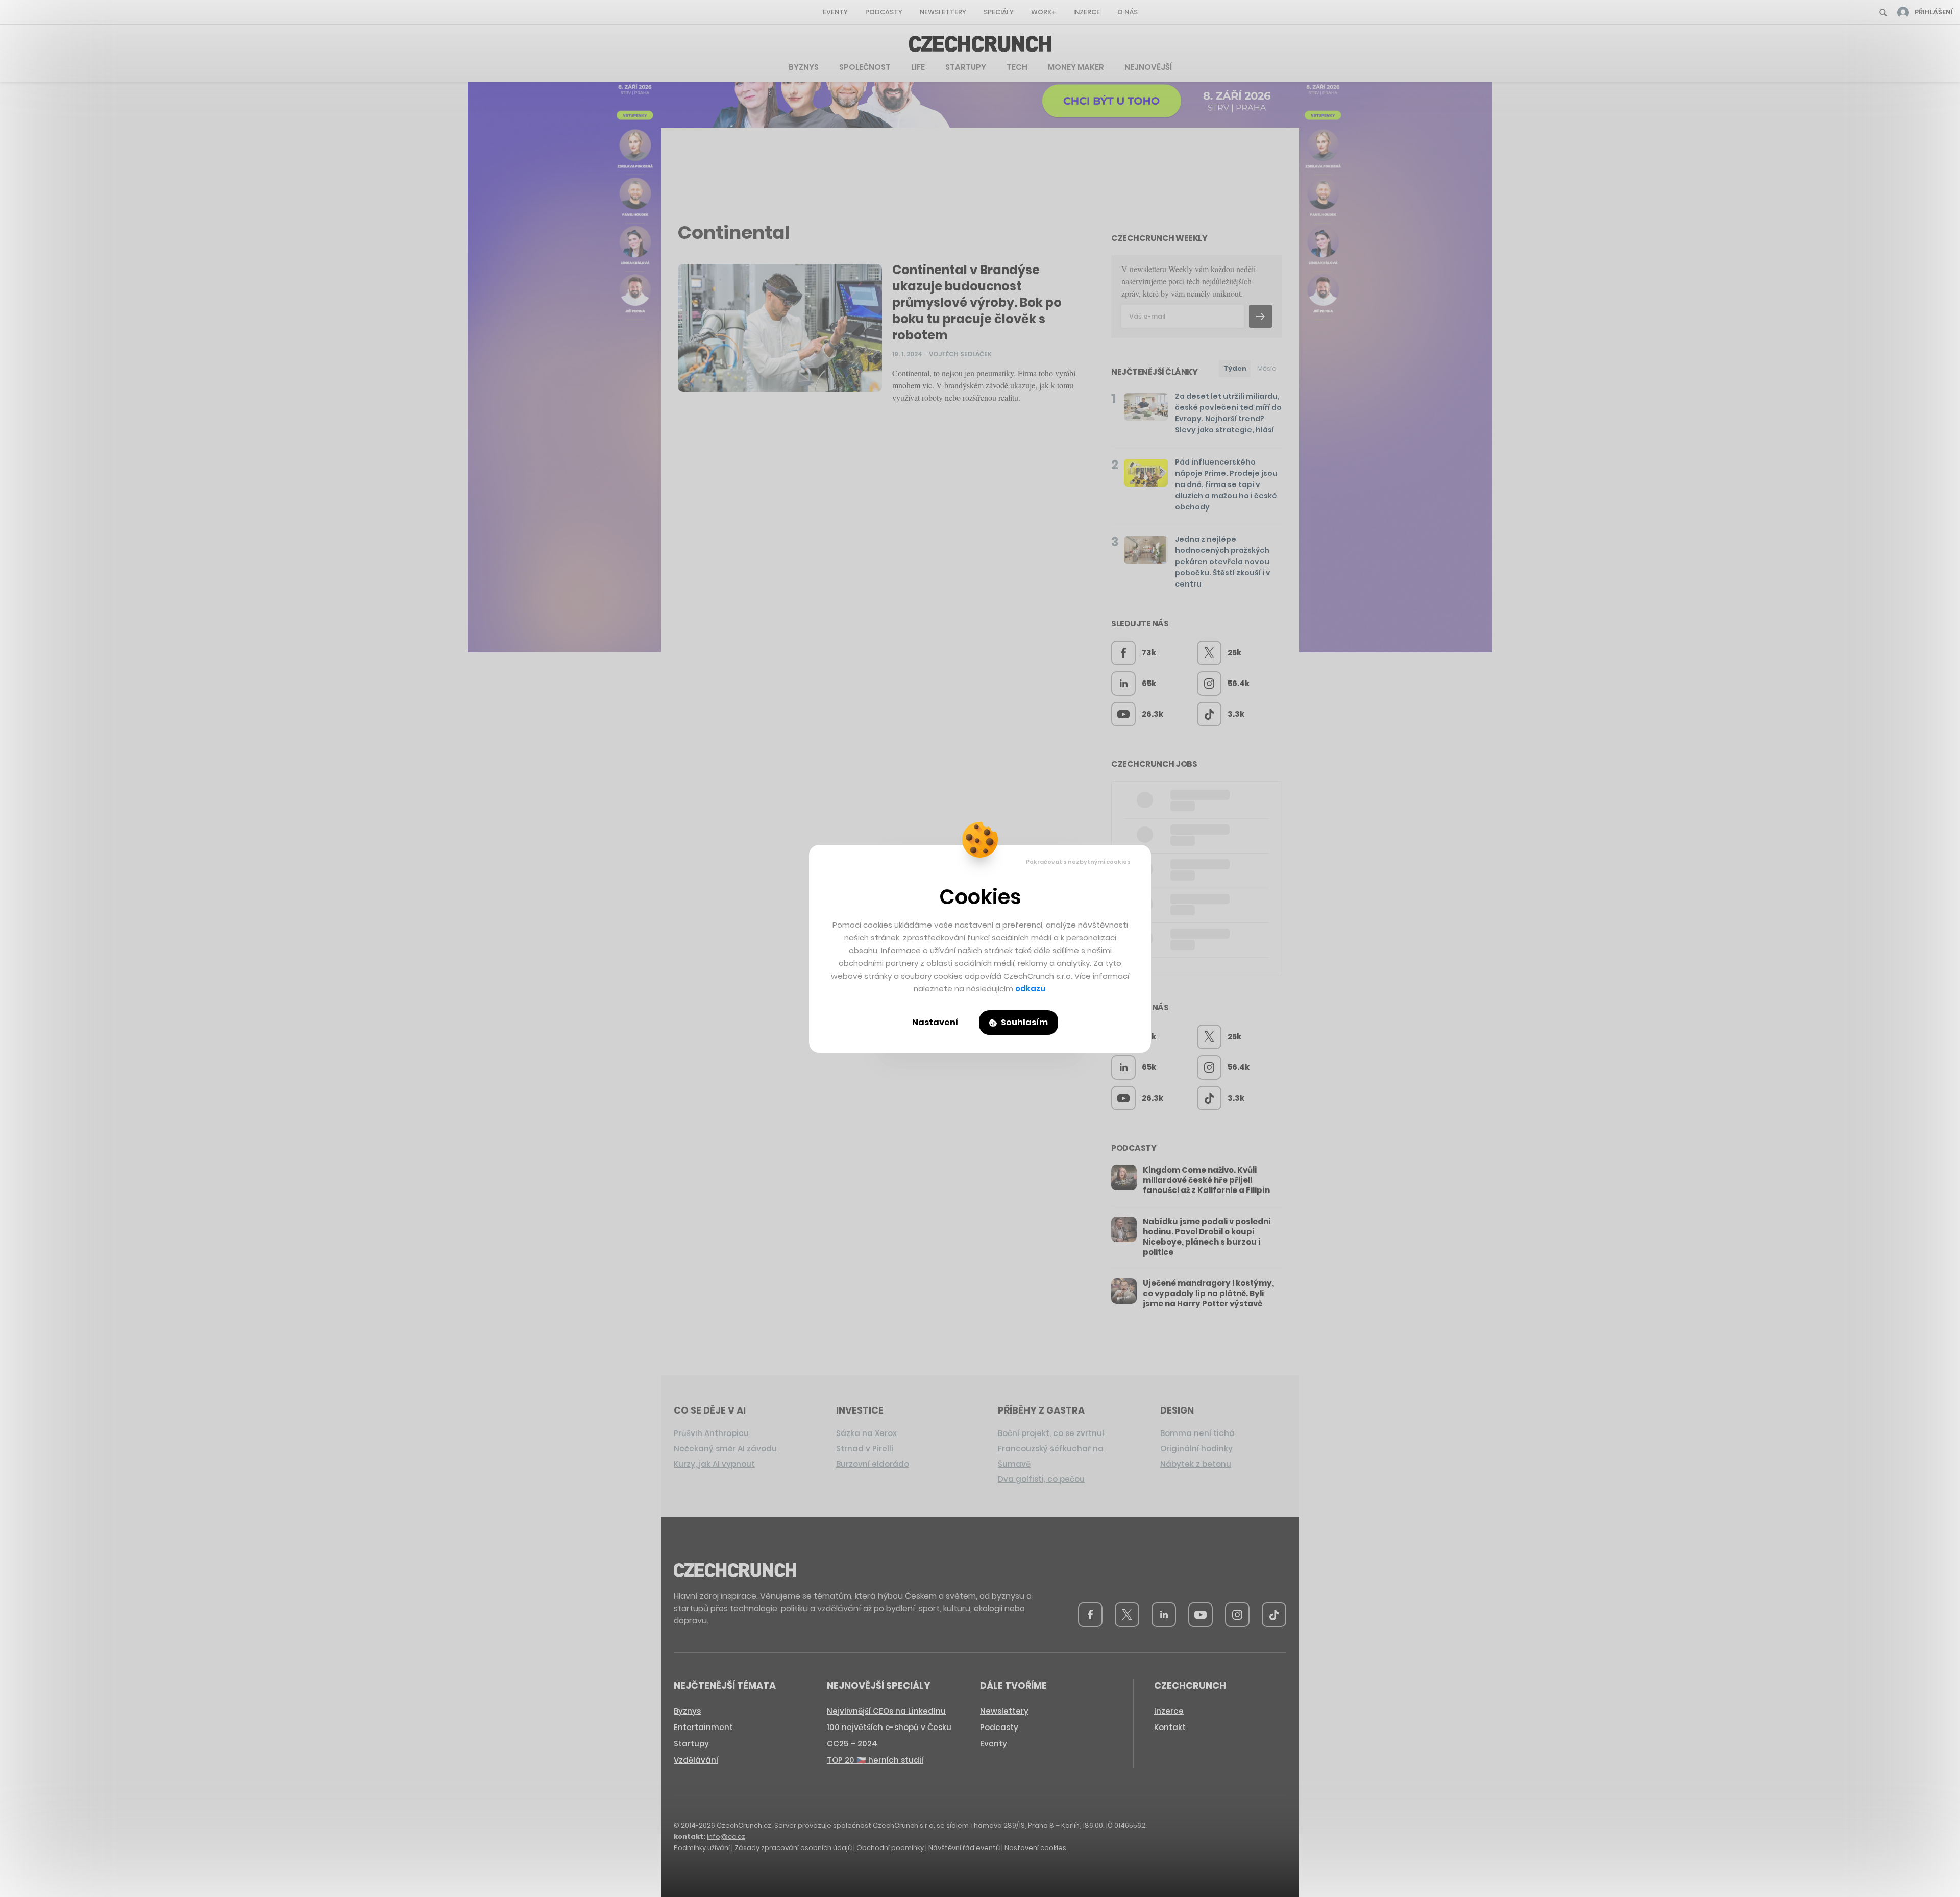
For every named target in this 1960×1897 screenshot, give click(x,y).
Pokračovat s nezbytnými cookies (1078, 862)
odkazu (1030, 989)
